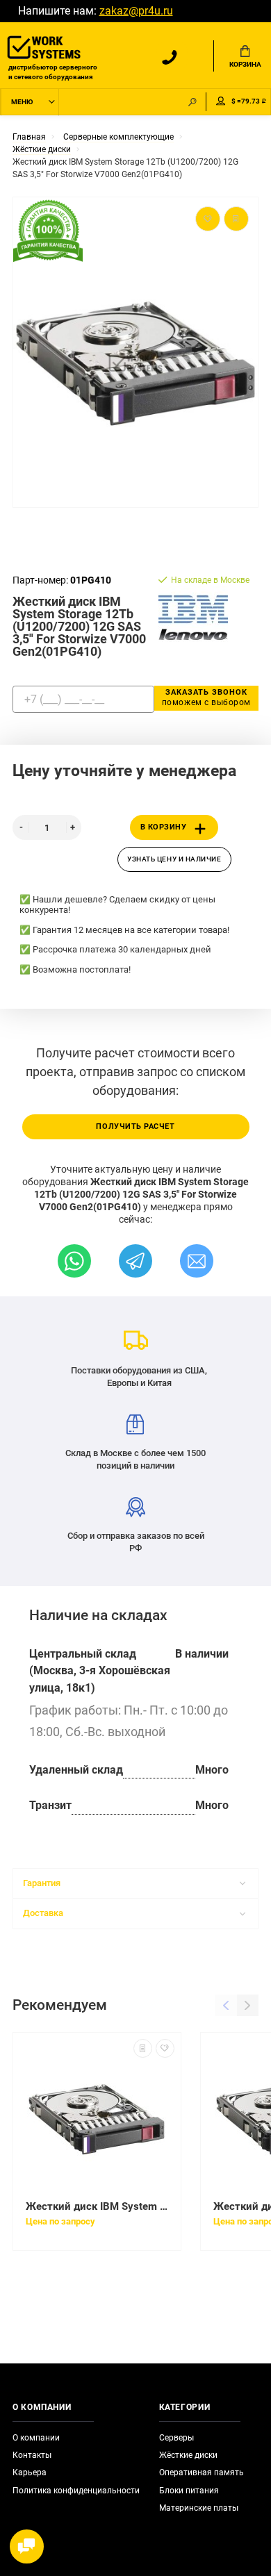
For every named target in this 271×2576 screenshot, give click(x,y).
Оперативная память (202, 2472)
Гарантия (42, 1883)
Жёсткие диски (188, 2455)
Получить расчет (135, 1126)
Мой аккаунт (221, 102)
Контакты (32, 2455)
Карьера (30, 2472)
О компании (36, 2438)
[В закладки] (165, 2048)
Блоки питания (189, 2491)
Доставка (43, 1913)
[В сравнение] (143, 2048)
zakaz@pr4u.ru (136, 11)
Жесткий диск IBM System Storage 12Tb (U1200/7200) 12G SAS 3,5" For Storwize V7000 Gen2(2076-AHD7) (97, 2206)
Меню (22, 102)
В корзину (164, 827)
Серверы (176, 2438)
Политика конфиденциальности (76, 2491)
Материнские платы (199, 2508)
